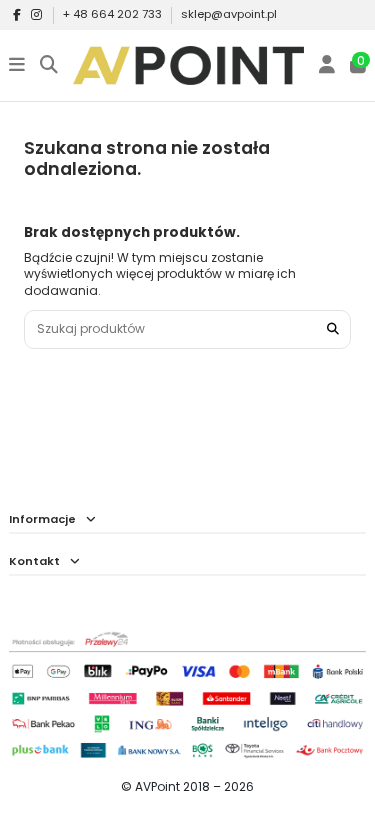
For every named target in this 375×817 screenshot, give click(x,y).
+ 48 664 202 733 (114, 14)
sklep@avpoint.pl (229, 14)
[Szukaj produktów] (333, 329)
